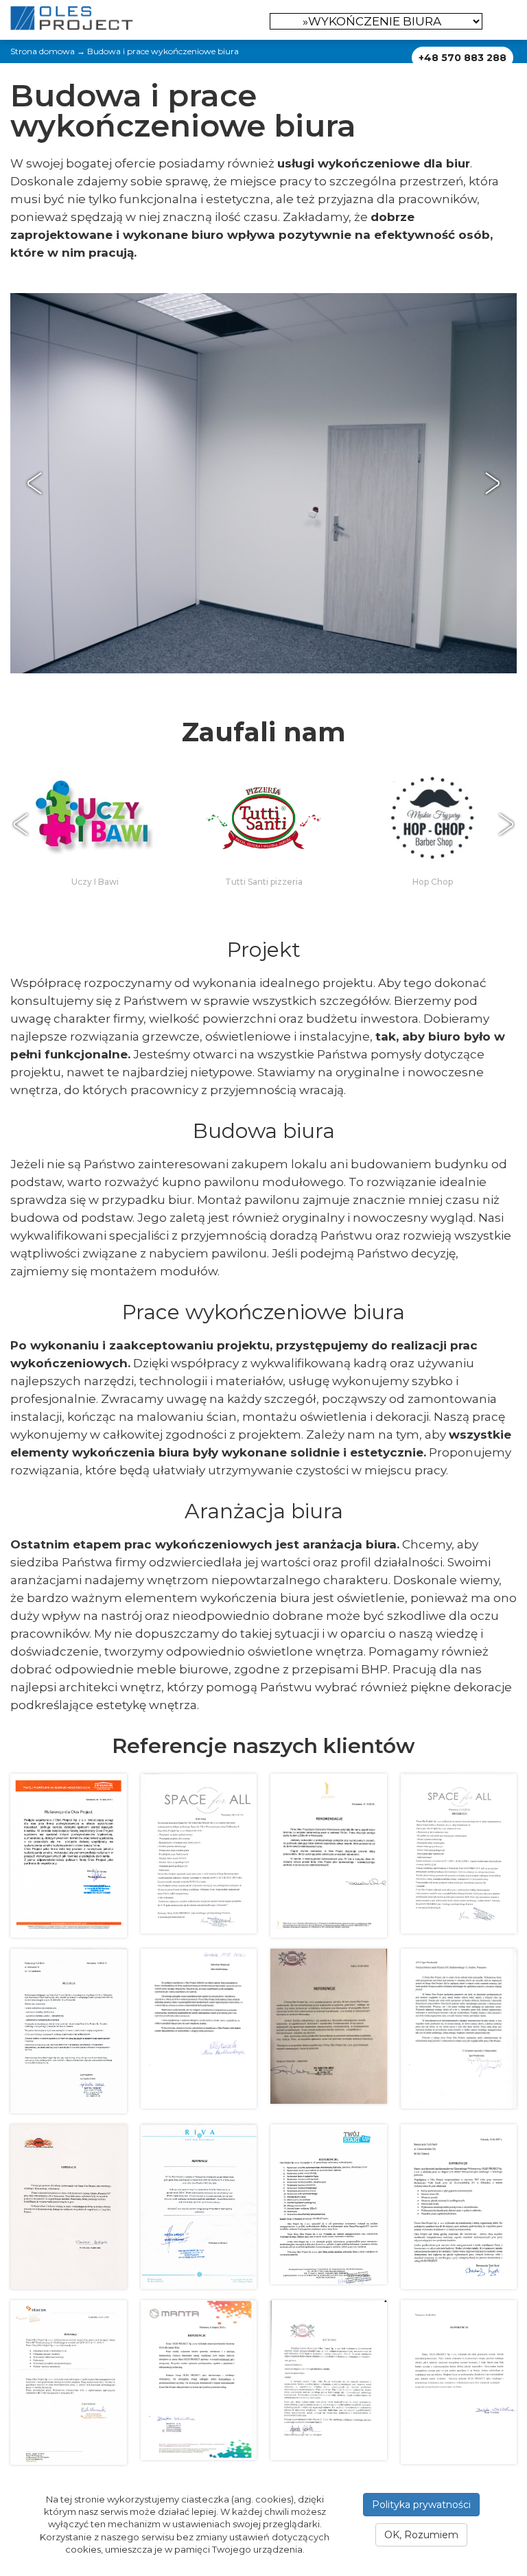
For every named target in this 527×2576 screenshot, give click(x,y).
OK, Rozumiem (421, 2535)
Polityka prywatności (421, 2505)
